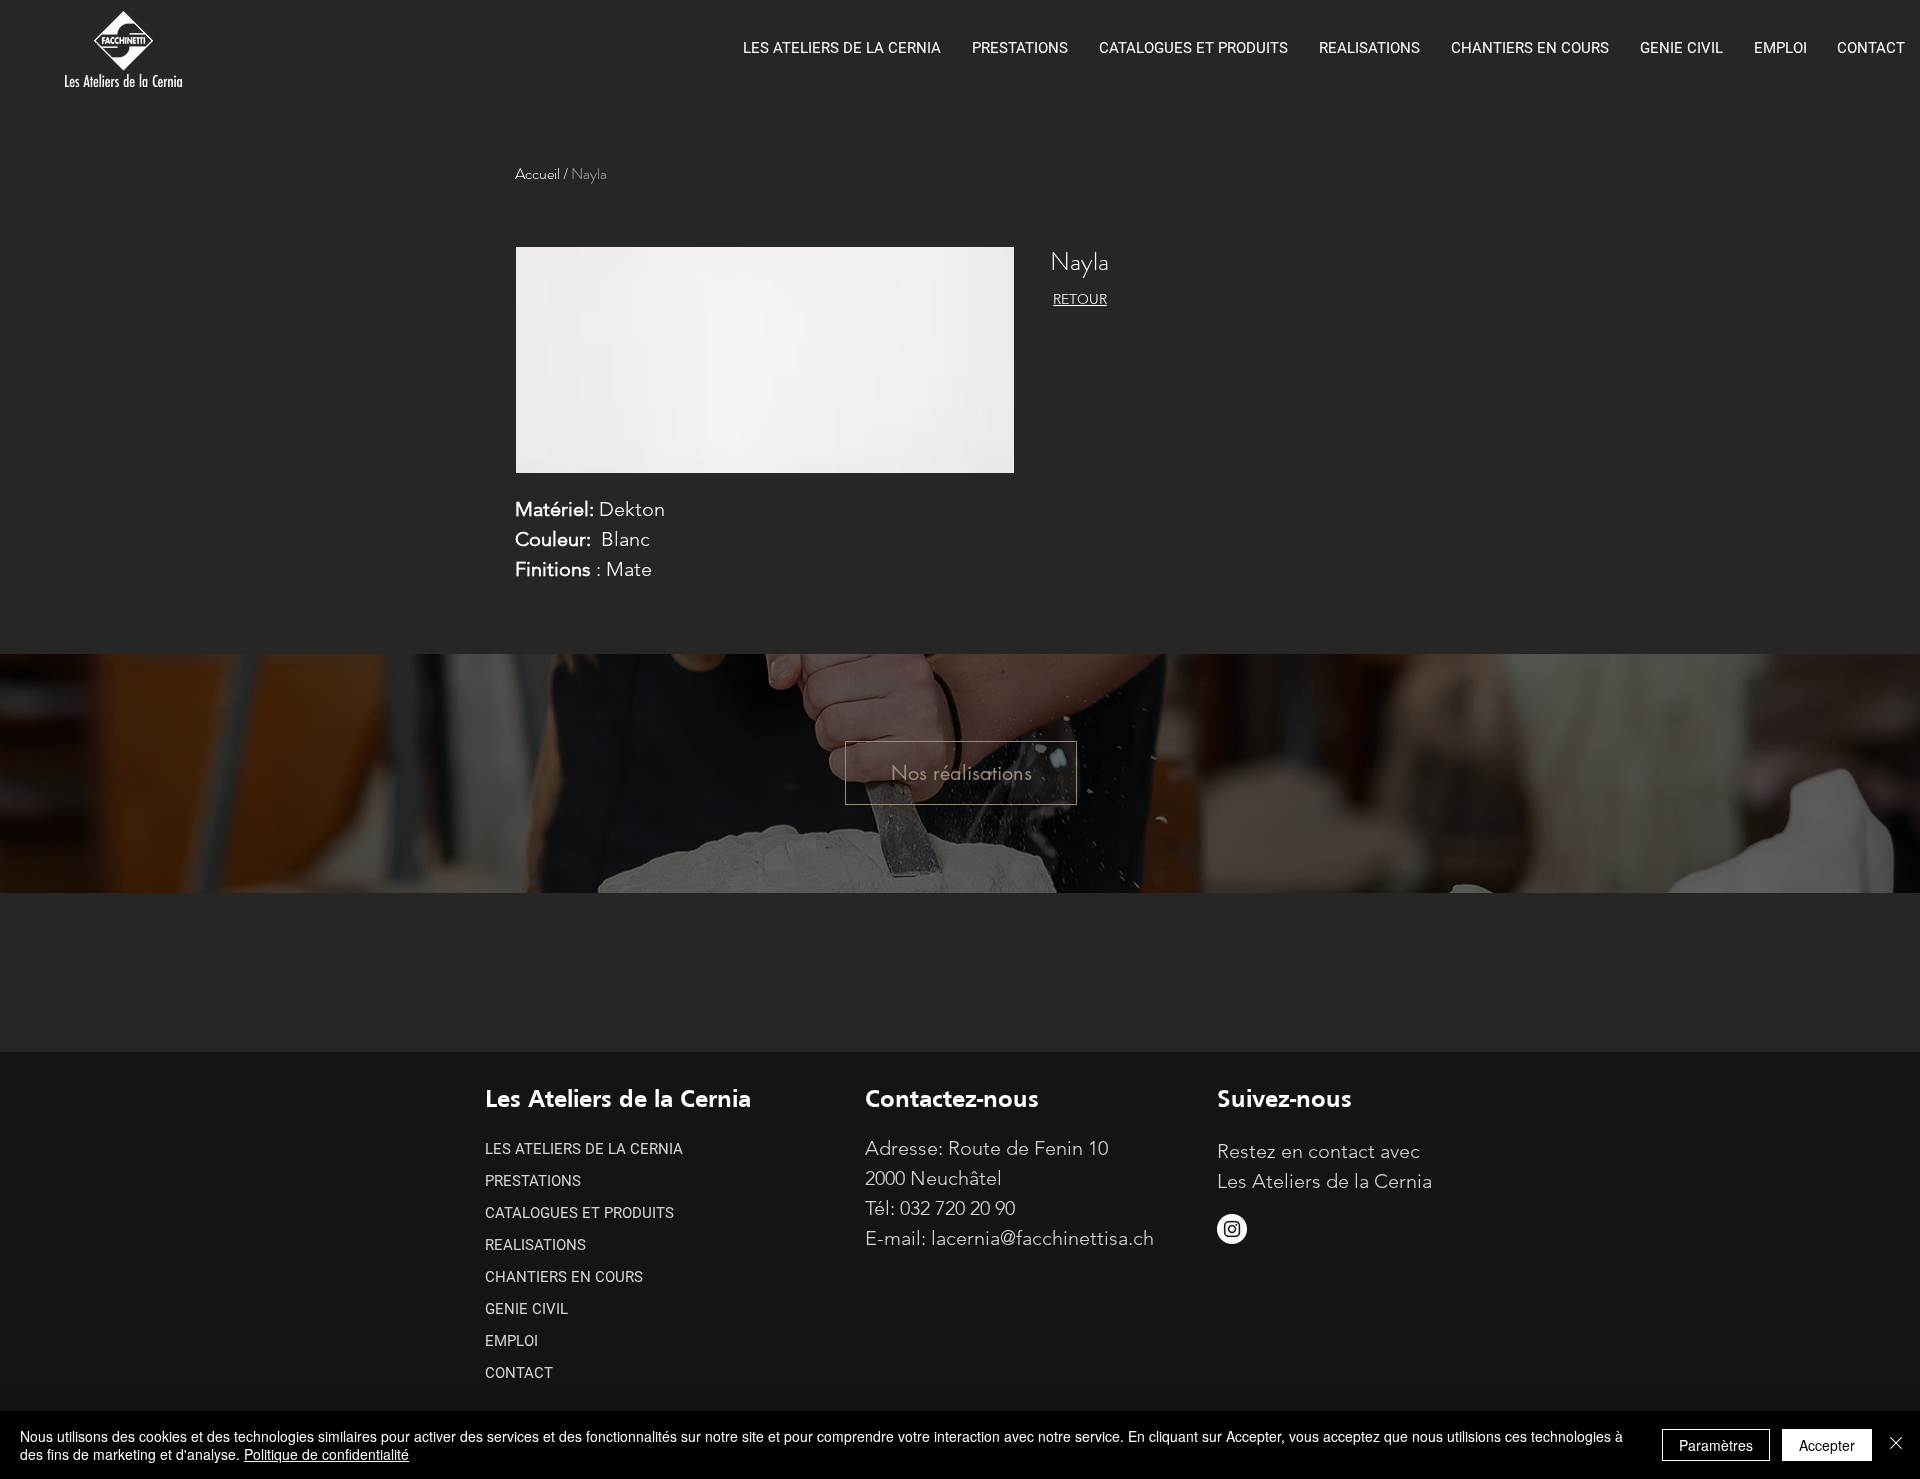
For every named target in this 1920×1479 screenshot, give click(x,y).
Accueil (537, 173)
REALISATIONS (535, 1245)
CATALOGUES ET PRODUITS (579, 1213)
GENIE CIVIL (526, 1309)
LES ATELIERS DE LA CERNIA (584, 1149)
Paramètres (1716, 1445)
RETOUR (1080, 299)
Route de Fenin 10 (1028, 1148)
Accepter (1827, 1445)
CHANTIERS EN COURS (564, 1277)
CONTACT (519, 1373)
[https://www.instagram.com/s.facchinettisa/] (1232, 1229)
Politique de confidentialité (326, 1454)
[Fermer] (1896, 1445)
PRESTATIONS (533, 1181)
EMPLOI (511, 1341)
